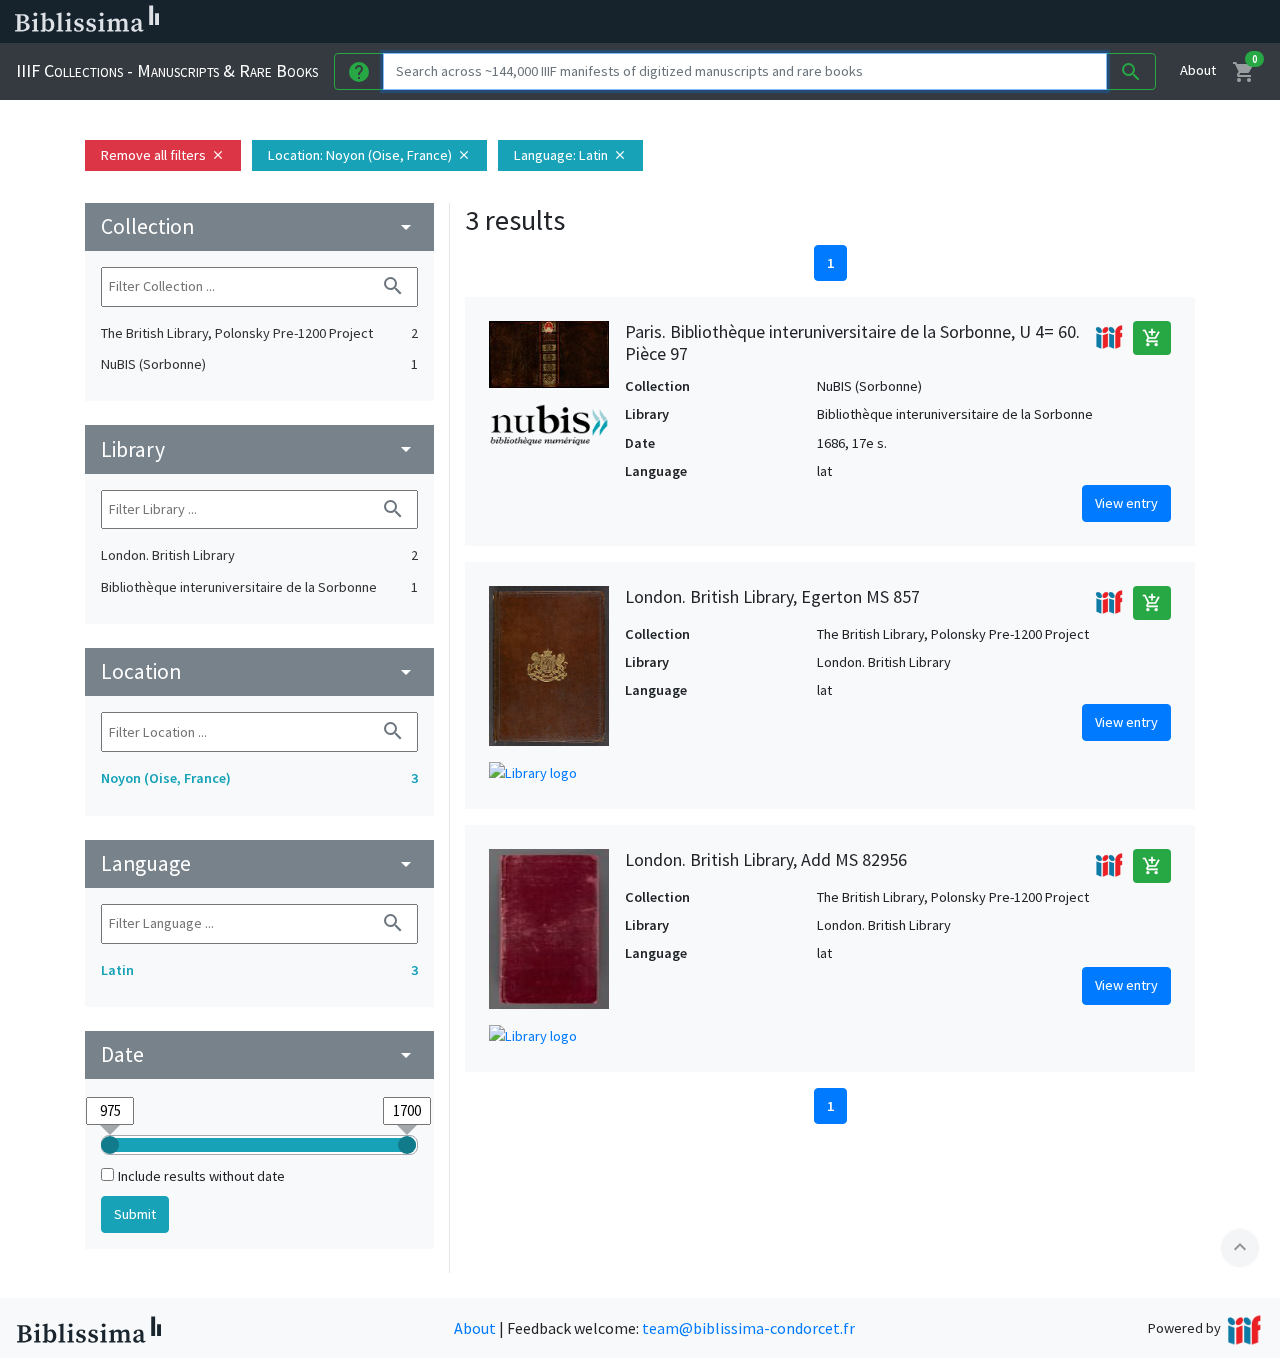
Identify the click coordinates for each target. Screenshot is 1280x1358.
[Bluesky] (992, 22)
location (259, 671)
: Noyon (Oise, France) (369, 155)
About (1198, 70)
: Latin (570, 155)
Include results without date (201, 1176)
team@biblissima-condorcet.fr (748, 1328)
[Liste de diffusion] (928, 22)
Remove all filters (163, 155)
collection (259, 226)
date (259, 1054)
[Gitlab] (1120, 22)
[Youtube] (1056, 22)
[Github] (1088, 22)
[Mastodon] (1024, 22)
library (259, 449)
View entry (1126, 503)
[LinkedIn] (960, 22)
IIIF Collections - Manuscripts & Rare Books (167, 70)
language (259, 863)
